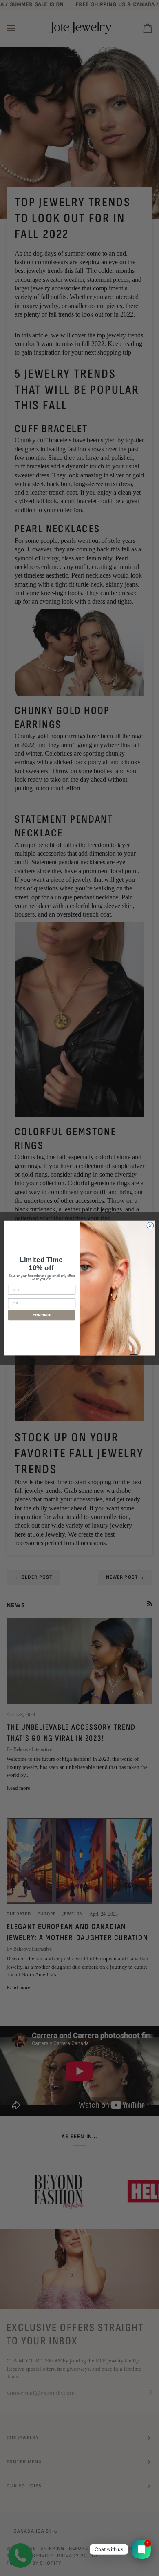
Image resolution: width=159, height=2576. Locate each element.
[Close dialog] (150, 1226)
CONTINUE (42, 1315)
